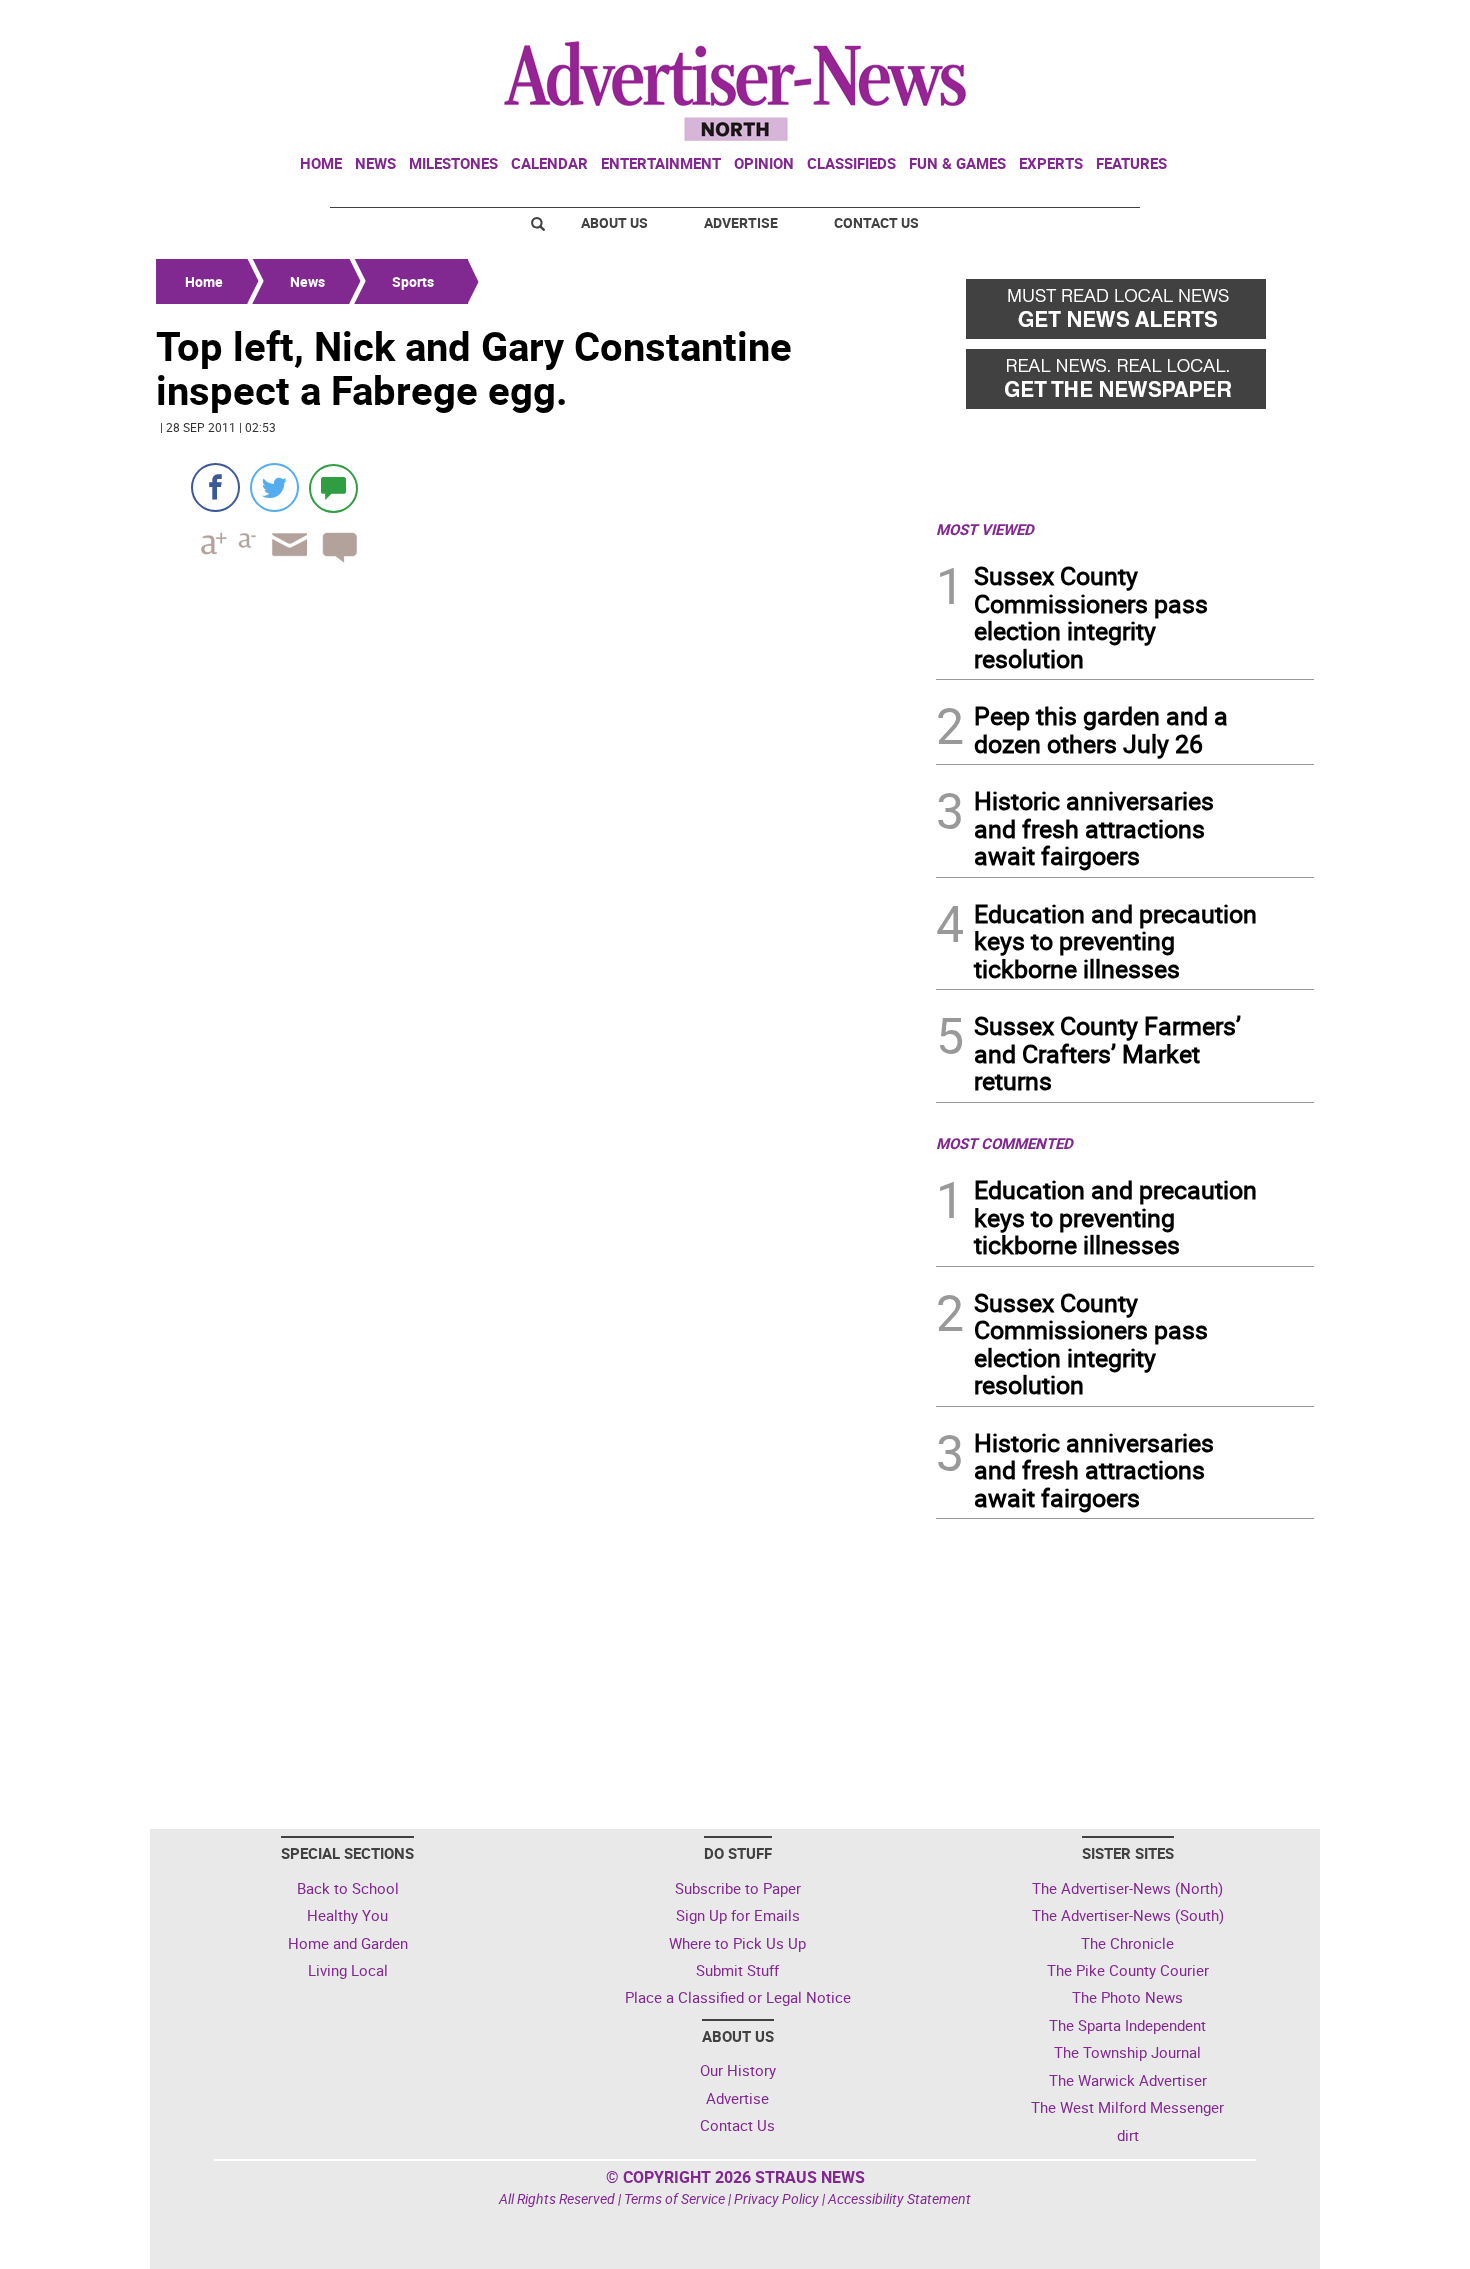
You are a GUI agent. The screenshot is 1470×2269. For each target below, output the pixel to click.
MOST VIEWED (985, 529)
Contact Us (876, 222)
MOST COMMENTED (1004, 1143)
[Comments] (333, 487)
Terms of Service (674, 2198)
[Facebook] (215, 487)
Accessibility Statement (899, 2198)
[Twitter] (274, 487)
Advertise (741, 222)
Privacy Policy (776, 2198)
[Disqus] (540, 853)
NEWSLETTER (1153, 23)
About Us (614, 222)
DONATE (1265, 23)
